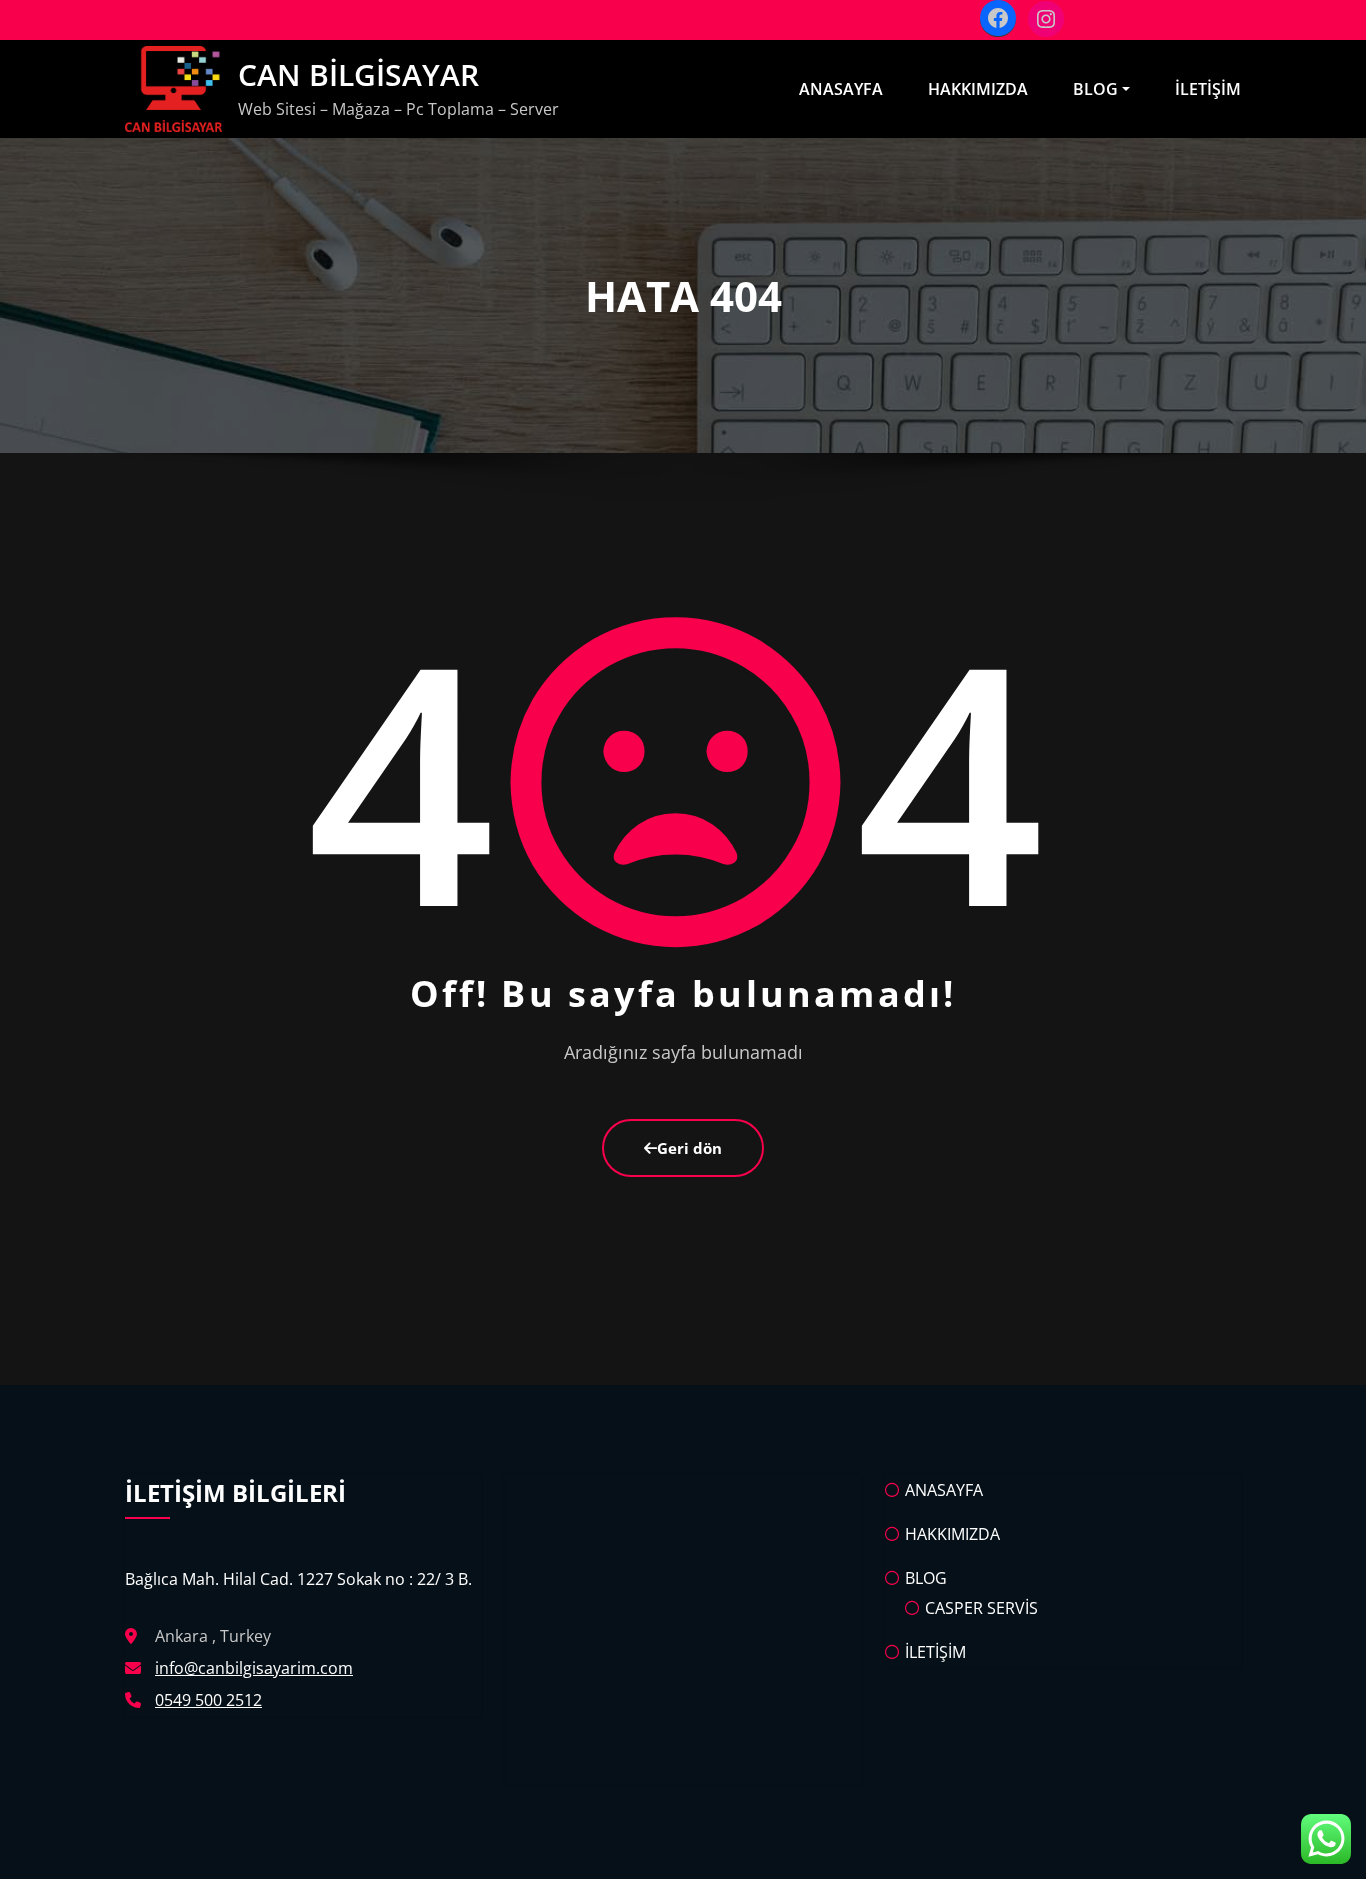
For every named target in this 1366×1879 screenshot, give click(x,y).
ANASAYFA (841, 89)
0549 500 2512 (208, 1700)
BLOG (1095, 89)
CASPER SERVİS (981, 1608)
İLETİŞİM (1208, 89)
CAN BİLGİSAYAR (358, 74)
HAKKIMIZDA (978, 89)
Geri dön (689, 1148)
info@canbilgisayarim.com (254, 1668)
